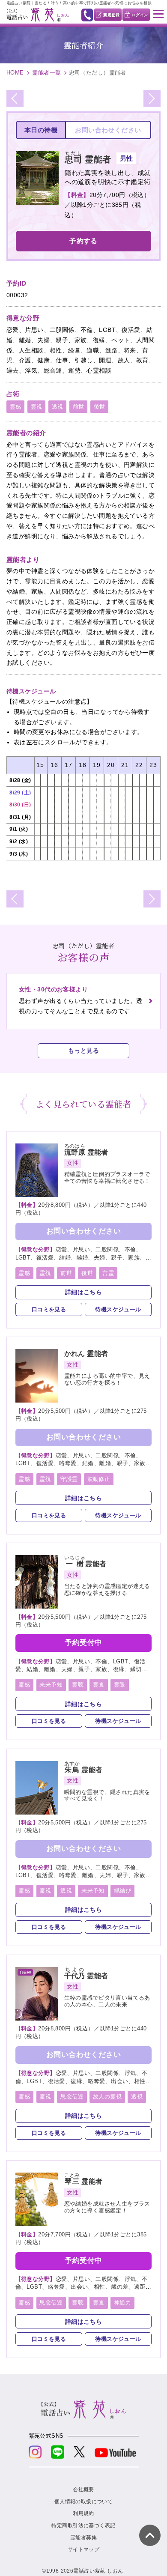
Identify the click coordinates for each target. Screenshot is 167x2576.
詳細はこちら (84, 1292)
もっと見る (83, 1051)
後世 (100, 407)
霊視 (37, 407)
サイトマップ (84, 2549)
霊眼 (120, 1685)
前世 (79, 407)
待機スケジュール (118, 1309)
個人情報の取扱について (84, 2501)
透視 (58, 407)
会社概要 (83, 2489)
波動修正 (99, 1479)
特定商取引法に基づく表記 (83, 2525)
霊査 (99, 1685)
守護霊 (69, 1479)
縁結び (122, 1891)
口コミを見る (49, 1309)
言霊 (108, 1273)
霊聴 (78, 1685)
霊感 (16, 407)
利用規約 (83, 2513)
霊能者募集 (83, 2537)
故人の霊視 (107, 2097)
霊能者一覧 (46, 73)
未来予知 (51, 1685)
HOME (15, 73)
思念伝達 (72, 2097)
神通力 (122, 2303)
